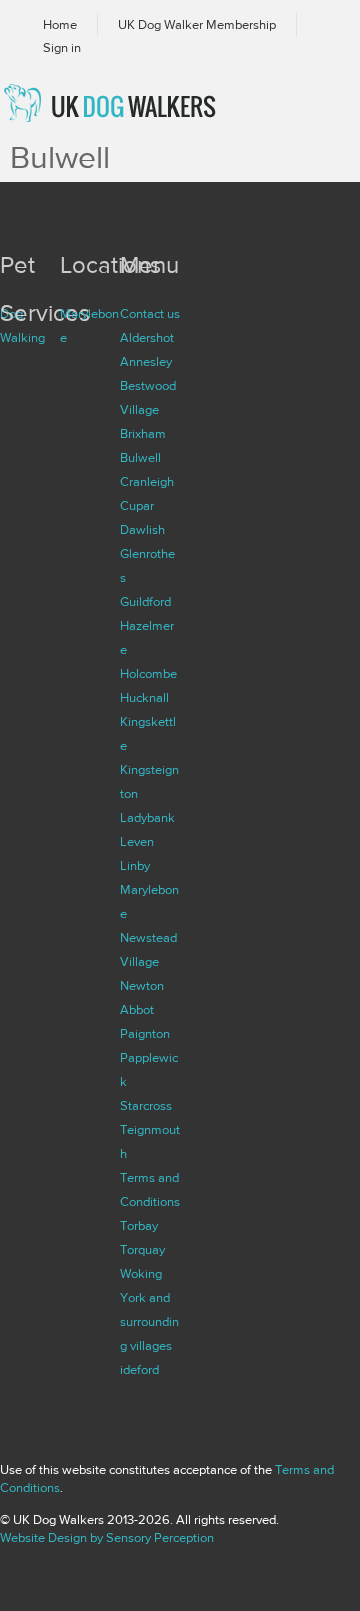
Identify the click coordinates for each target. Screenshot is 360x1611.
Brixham (143, 434)
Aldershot (147, 338)
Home (60, 25)
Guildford (145, 602)
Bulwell (140, 458)
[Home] (132, 103)
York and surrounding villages (149, 1322)
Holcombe (148, 674)
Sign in (62, 48)
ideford (139, 1370)
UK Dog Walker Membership (197, 25)
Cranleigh (147, 482)
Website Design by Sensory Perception (107, 1538)
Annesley (146, 362)
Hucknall (144, 698)
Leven (137, 842)
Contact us (150, 314)
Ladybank (147, 818)
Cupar (137, 506)
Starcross (146, 1106)
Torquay (142, 1250)
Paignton (145, 1034)
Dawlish (142, 530)
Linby (135, 866)
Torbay (139, 1226)
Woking (141, 1274)
